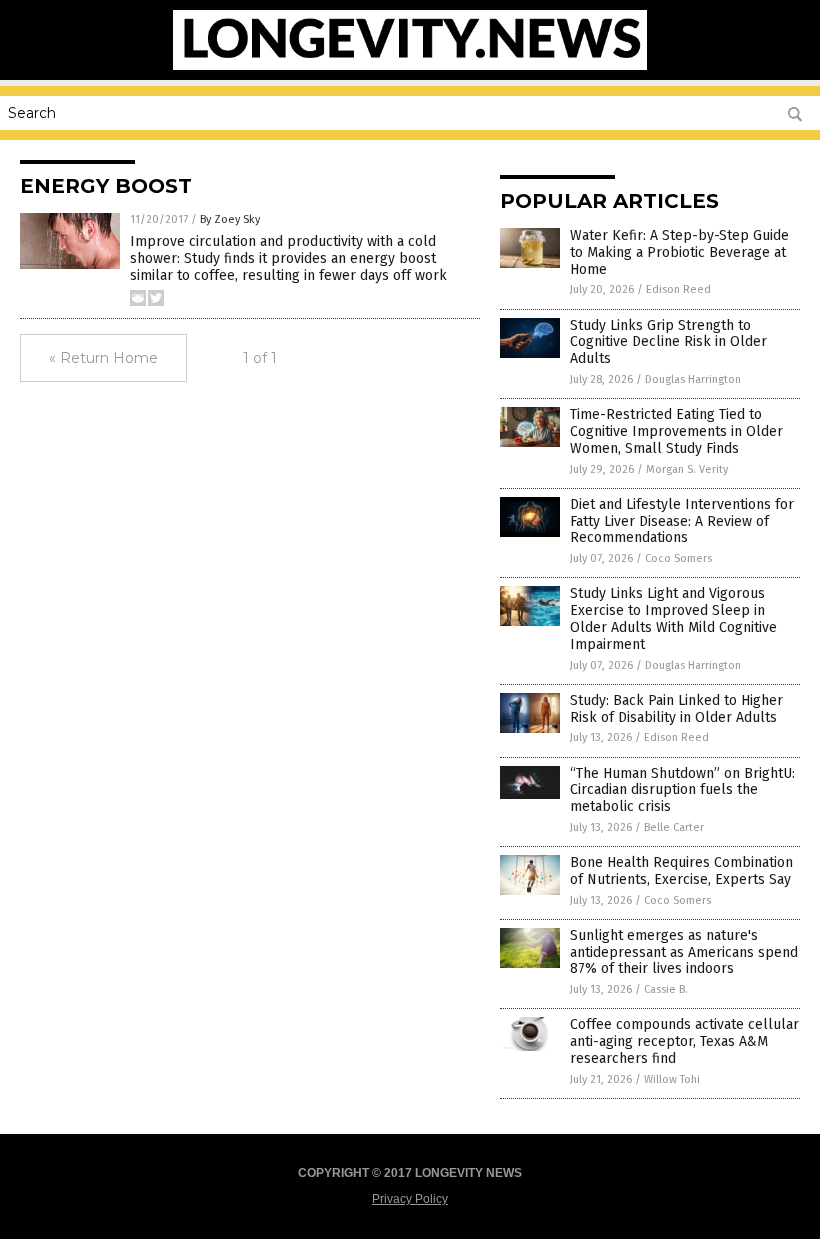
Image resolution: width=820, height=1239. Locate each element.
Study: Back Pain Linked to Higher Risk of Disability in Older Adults (676, 709)
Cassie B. (666, 989)
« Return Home (103, 358)
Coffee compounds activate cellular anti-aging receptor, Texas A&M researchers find (684, 1041)
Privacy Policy (410, 1199)
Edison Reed (678, 289)
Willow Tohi (672, 1079)
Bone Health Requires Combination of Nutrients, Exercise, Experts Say (681, 871)
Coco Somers (678, 558)
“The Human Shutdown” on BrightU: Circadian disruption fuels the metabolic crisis (682, 790)
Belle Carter (674, 827)
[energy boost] (410, 66)
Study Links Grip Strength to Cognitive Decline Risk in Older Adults (668, 342)
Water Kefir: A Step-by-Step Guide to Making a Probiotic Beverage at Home (679, 252)
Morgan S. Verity (687, 469)
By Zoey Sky (230, 219)
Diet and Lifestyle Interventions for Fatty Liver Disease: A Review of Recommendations (682, 521)
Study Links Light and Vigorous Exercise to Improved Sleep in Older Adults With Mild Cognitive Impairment (673, 618)
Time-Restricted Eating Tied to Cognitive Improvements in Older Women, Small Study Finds (676, 431)
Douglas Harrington (693, 379)
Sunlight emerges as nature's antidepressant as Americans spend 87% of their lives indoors (684, 952)
